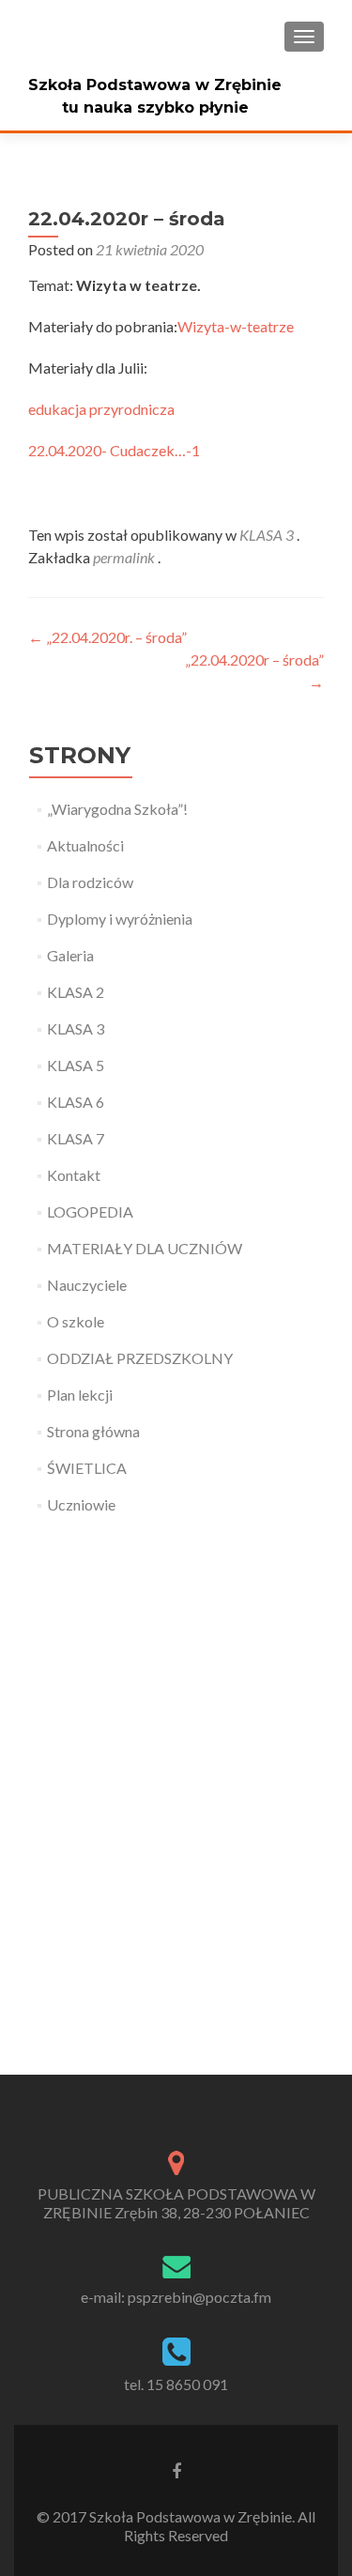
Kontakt (74, 1175)
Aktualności (85, 845)
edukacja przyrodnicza (101, 409)
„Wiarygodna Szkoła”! (117, 809)
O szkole (76, 1321)
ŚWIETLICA (87, 1468)
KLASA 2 (76, 992)
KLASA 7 (76, 1138)
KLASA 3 (267, 535)
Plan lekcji (80, 1395)
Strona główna (93, 1431)
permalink (125, 557)
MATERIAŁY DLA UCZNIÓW (145, 1248)
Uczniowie (81, 1504)
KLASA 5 (76, 1065)
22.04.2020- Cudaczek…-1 (114, 450)
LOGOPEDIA (90, 1211)
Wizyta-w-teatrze (236, 326)
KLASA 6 (76, 1102)
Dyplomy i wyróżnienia (120, 919)
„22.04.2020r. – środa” (107, 637)
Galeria (70, 955)
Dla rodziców (90, 882)
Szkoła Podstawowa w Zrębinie (155, 85)
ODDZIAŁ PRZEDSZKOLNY (140, 1358)
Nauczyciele (87, 1285)
